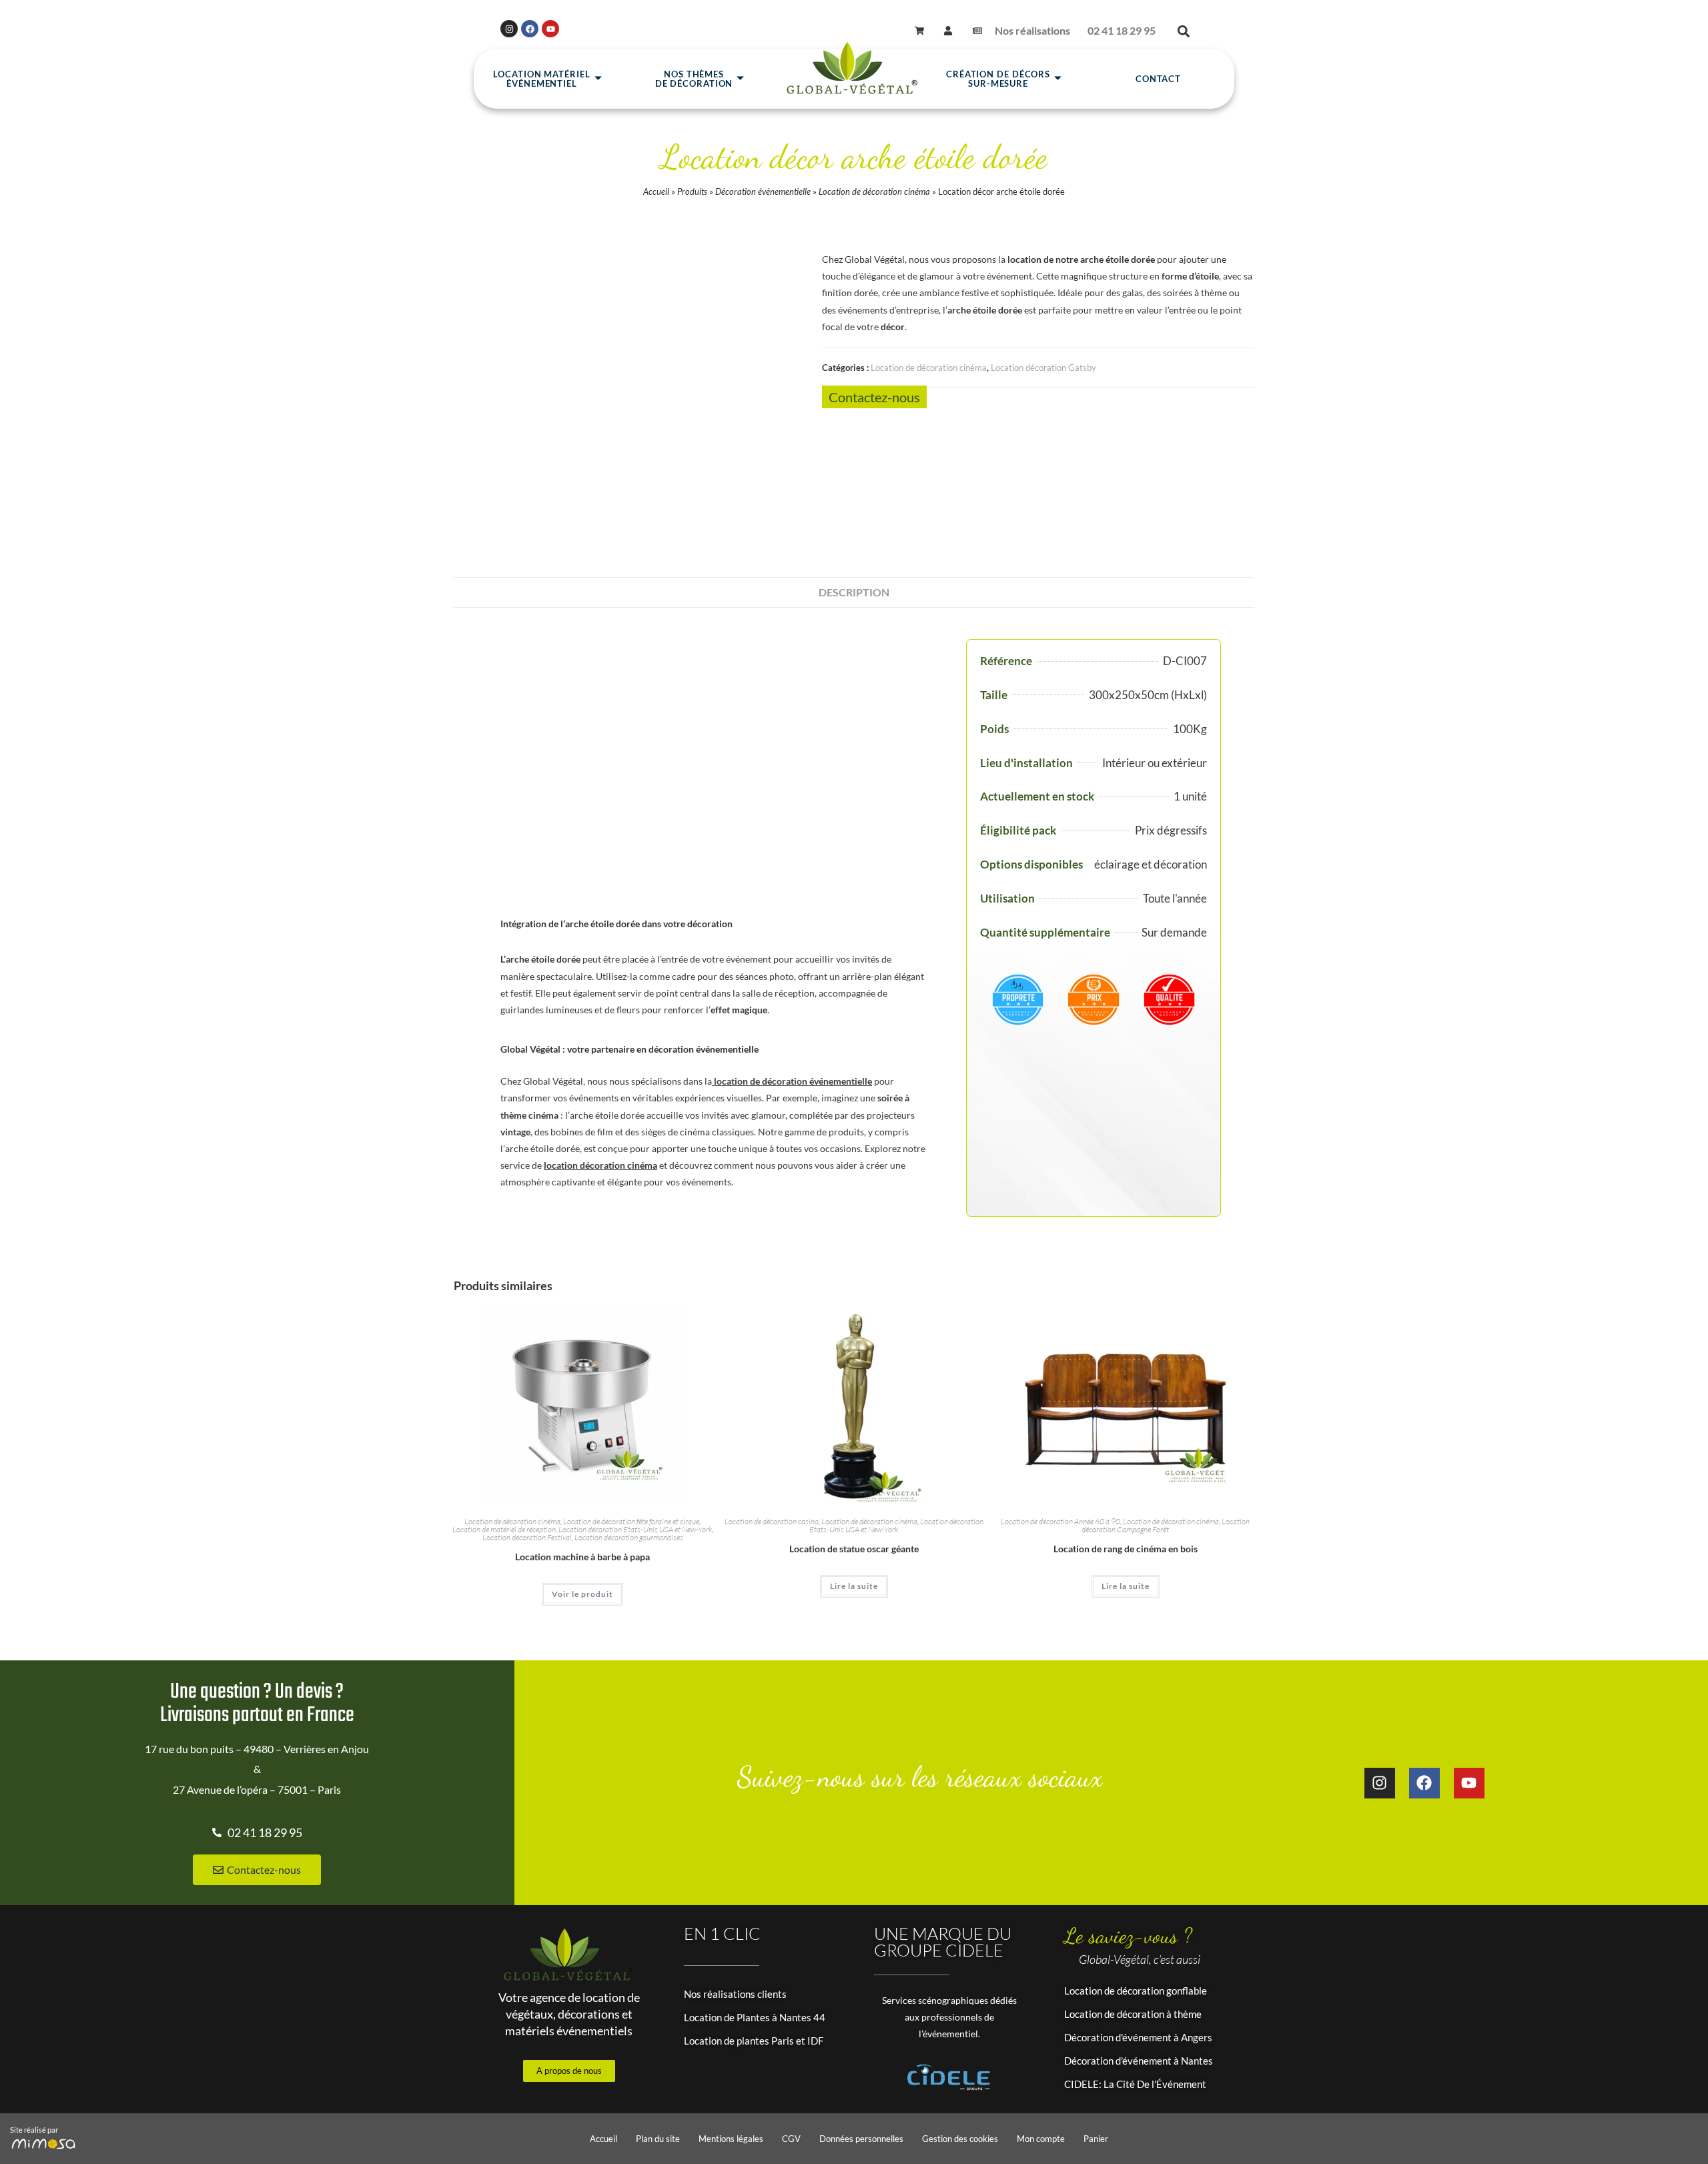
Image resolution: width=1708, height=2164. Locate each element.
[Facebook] (530, 29)
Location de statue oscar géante (854, 1549)
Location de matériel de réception (504, 1529)
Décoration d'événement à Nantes (1139, 2061)
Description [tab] (854, 592)
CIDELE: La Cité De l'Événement (1135, 2084)
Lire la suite (854, 1586)
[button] (1183, 31)
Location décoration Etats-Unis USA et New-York (635, 1529)
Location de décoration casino (772, 1521)
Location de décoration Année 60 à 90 (1060, 1521)
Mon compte (1041, 2139)
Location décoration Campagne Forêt (1166, 1525)
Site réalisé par (34, 2130)
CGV (791, 2139)
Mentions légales (731, 2139)
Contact (1158, 79)
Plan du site (658, 2139)
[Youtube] (550, 29)
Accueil (656, 191)
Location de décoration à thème (1133, 2014)
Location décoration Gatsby (1043, 368)
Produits (692, 191)
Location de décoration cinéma (874, 191)
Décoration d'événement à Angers (1138, 2037)
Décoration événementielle (763, 191)
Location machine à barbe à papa (582, 1557)
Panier (1096, 2139)
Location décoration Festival (527, 1537)
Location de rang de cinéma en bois (1126, 1549)
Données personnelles (861, 2139)
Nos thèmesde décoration (694, 79)
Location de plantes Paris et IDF (754, 2041)
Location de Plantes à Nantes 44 (755, 2017)
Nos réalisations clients (735, 1994)
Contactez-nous (874, 397)
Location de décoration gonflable (1136, 1991)
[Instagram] (509, 29)
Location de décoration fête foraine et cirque (631, 1521)
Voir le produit (582, 1594)
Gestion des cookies (960, 2139)
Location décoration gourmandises (629, 1537)
